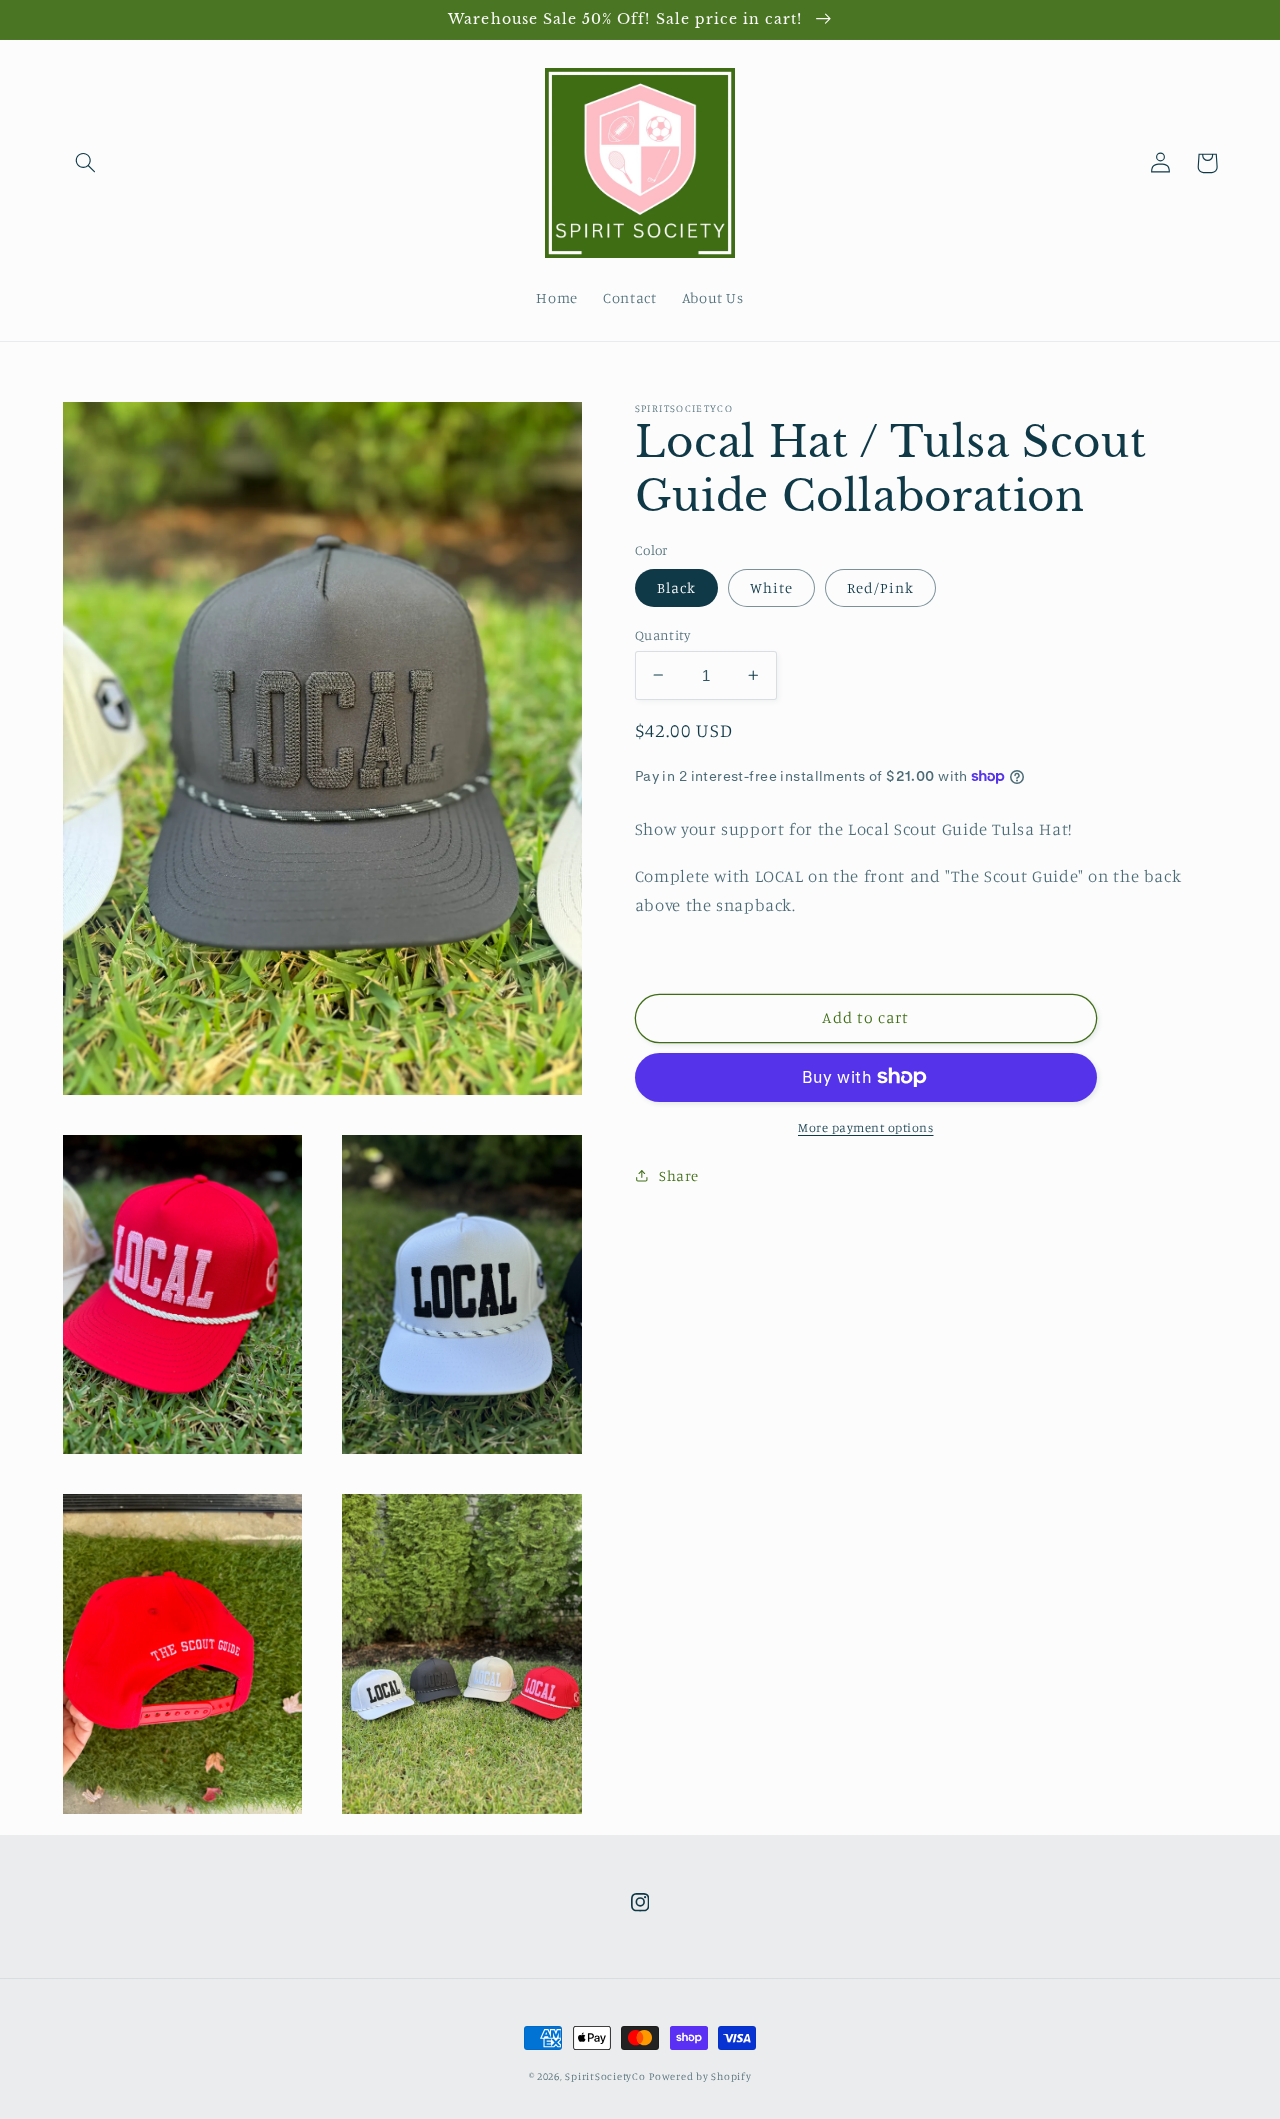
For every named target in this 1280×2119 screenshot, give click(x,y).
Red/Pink (880, 586)
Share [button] (679, 1175)
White (771, 586)
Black (676, 586)
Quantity (662, 634)
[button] (86, 163)
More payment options (866, 1126)
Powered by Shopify (700, 2076)
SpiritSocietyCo (605, 2076)
